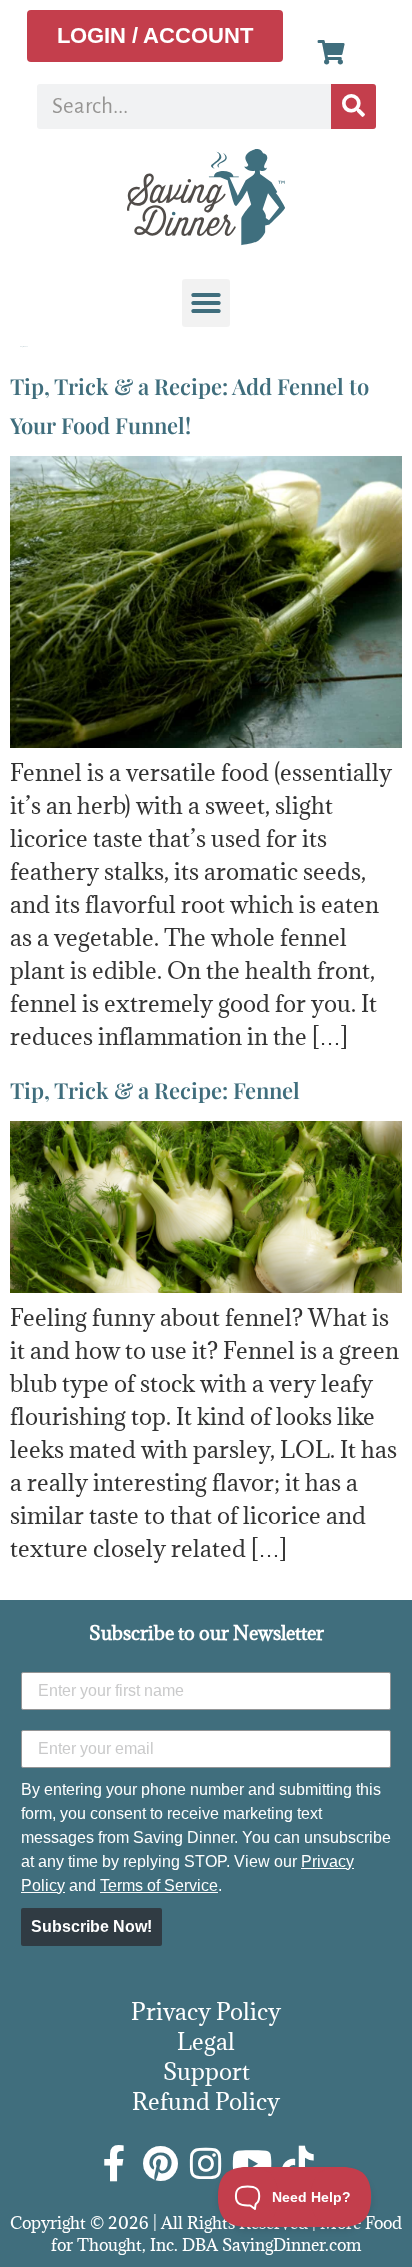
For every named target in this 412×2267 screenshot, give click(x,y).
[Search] (353, 106)
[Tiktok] (298, 2164)
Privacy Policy (206, 2011)
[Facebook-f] (114, 2164)
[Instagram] (206, 2164)
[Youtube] (252, 2164)
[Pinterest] (160, 2164)
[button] (206, 303)
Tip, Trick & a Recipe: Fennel (155, 1090)
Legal (206, 2041)
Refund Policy (206, 2101)
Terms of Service (159, 1885)
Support (206, 2071)
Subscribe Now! (91, 1926)
